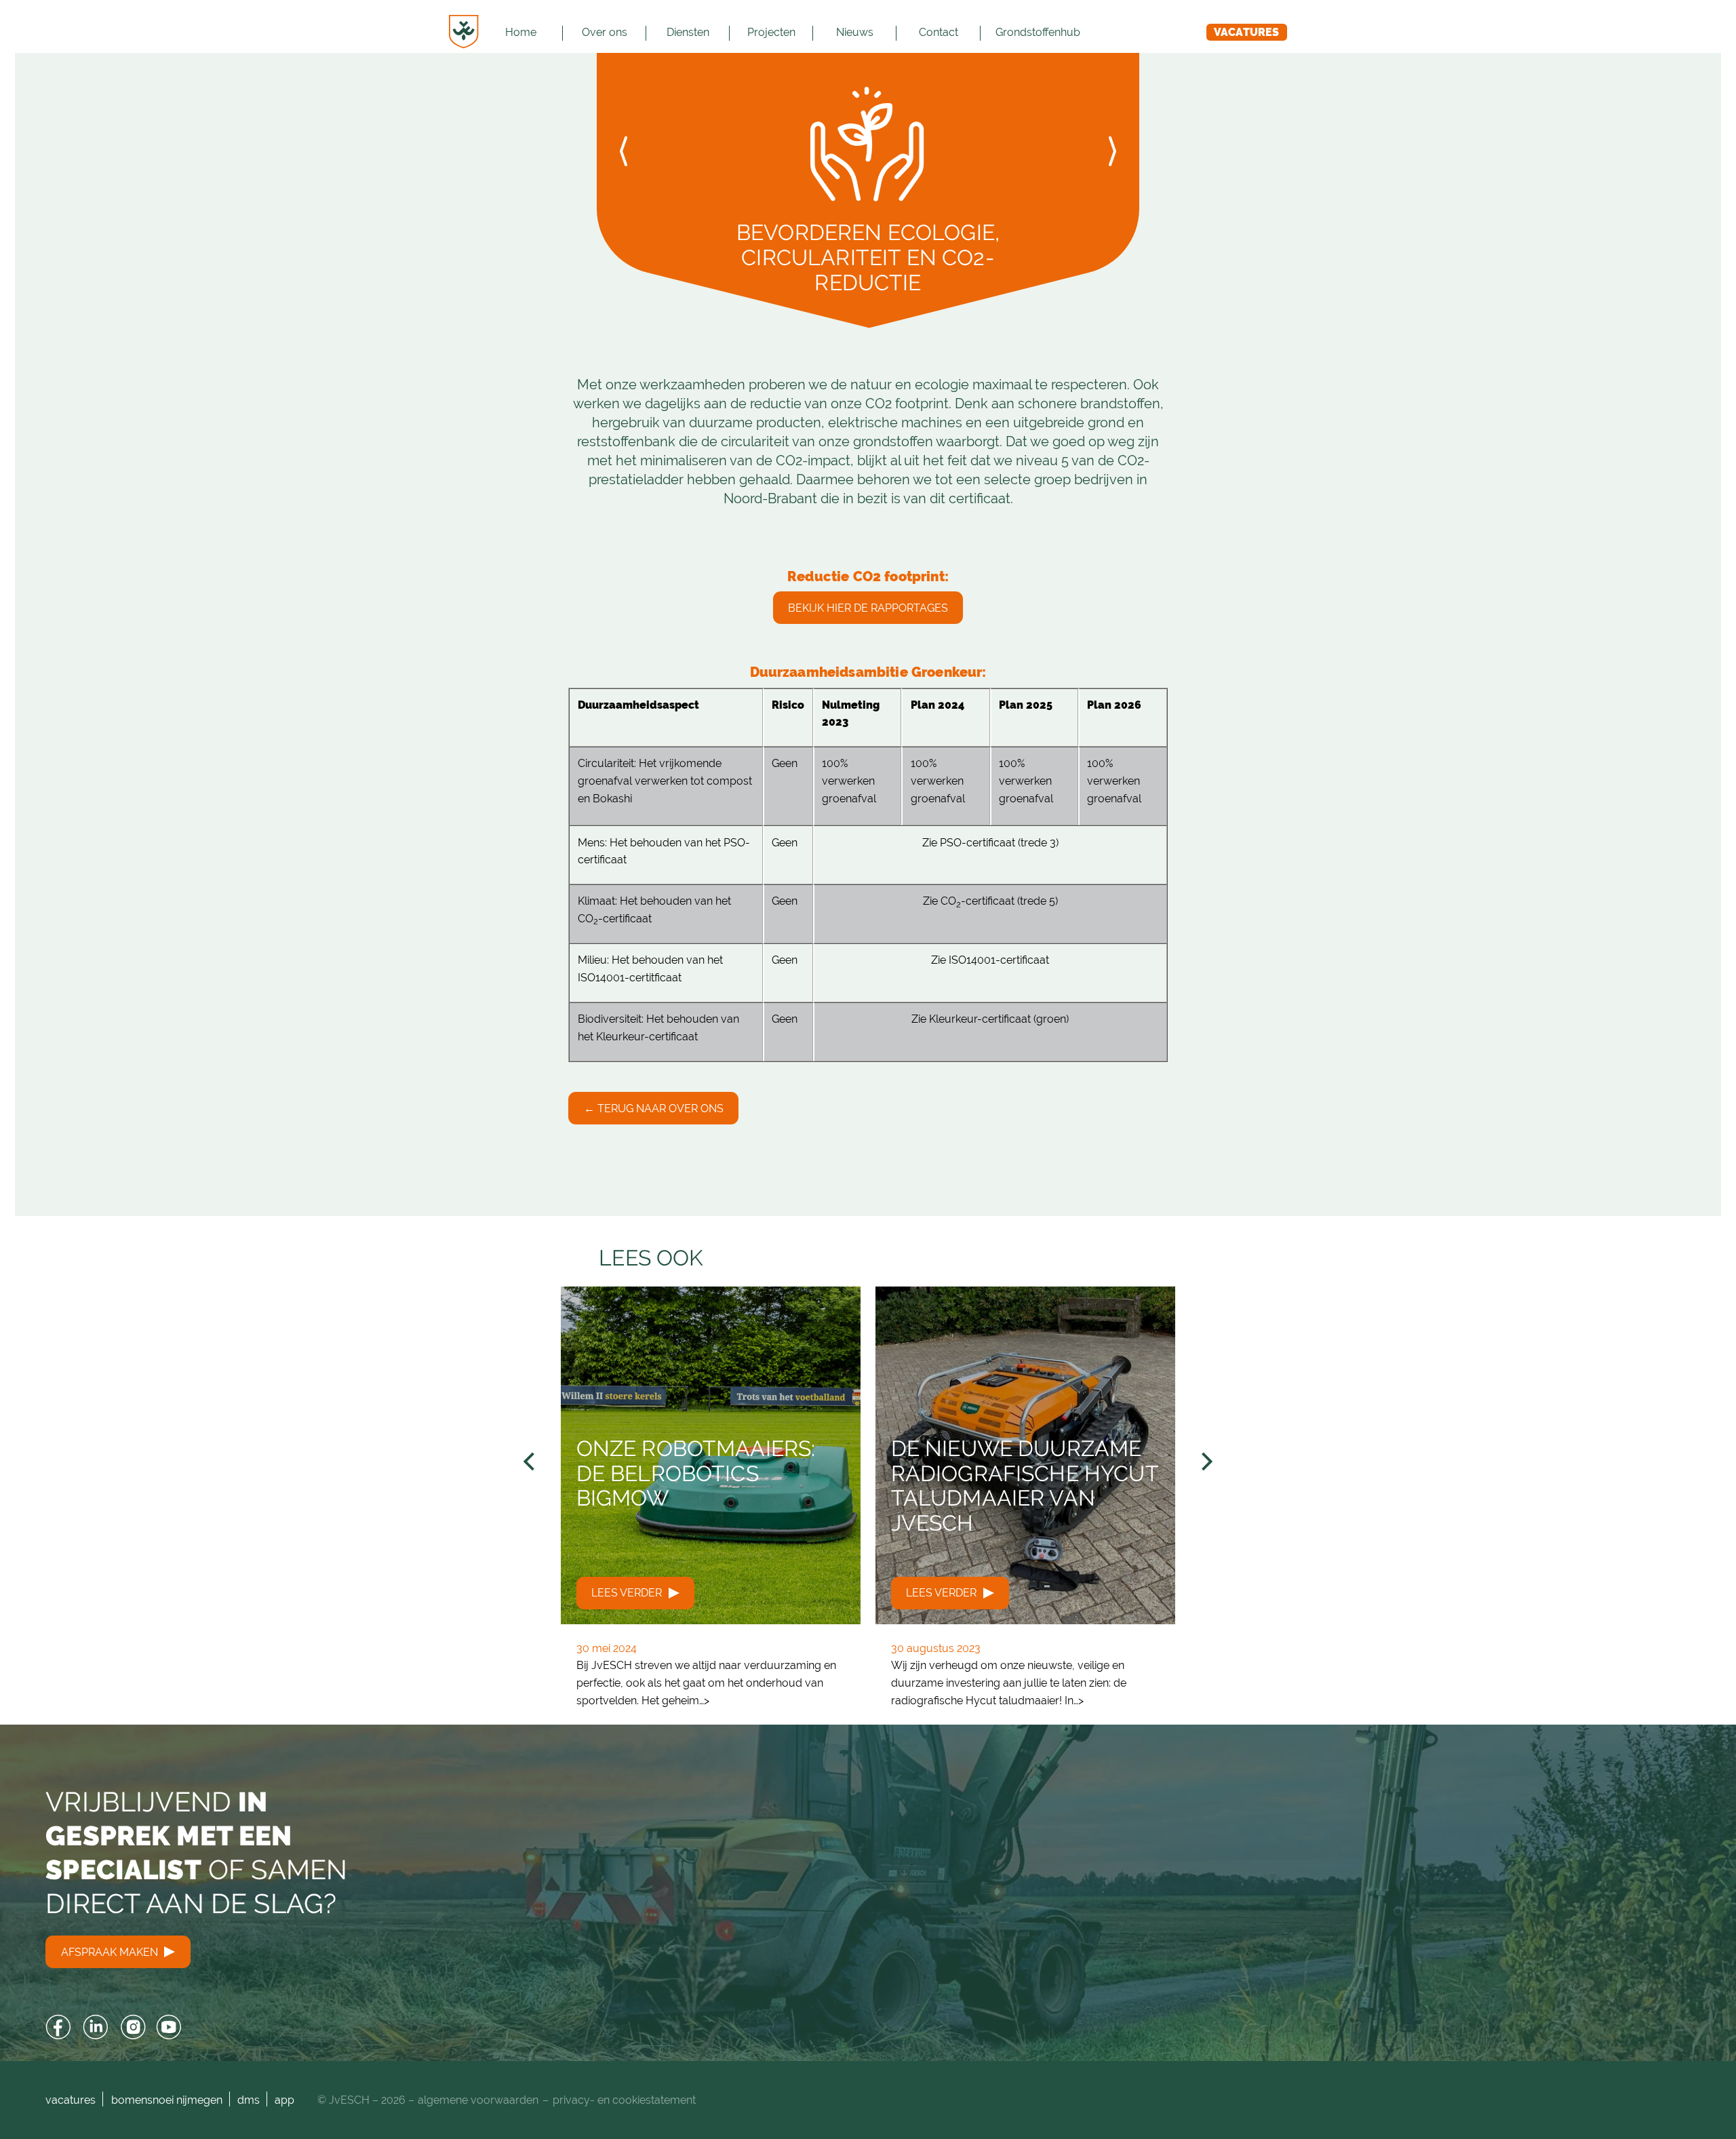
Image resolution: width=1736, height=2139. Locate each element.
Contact (939, 32)
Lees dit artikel (711, 1506)
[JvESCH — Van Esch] (464, 32)
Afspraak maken (111, 1952)
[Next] (1205, 1462)
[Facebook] (59, 2027)
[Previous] (531, 1462)
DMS (249, 2100)
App (284, 2100)
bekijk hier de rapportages (868, 608)
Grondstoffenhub (1038, 32)
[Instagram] (133, 2027)
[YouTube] (169, 2027)
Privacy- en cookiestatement (624, 2100)
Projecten (771, 32)
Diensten (688, 32)
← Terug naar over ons (654, 1108)
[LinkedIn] (96, 2027)
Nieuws (855, 32)
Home (521, 32)
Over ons (605, 32)
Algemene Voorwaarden (478, 2100)
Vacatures (1246, 32)
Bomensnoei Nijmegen (167, 2100)
